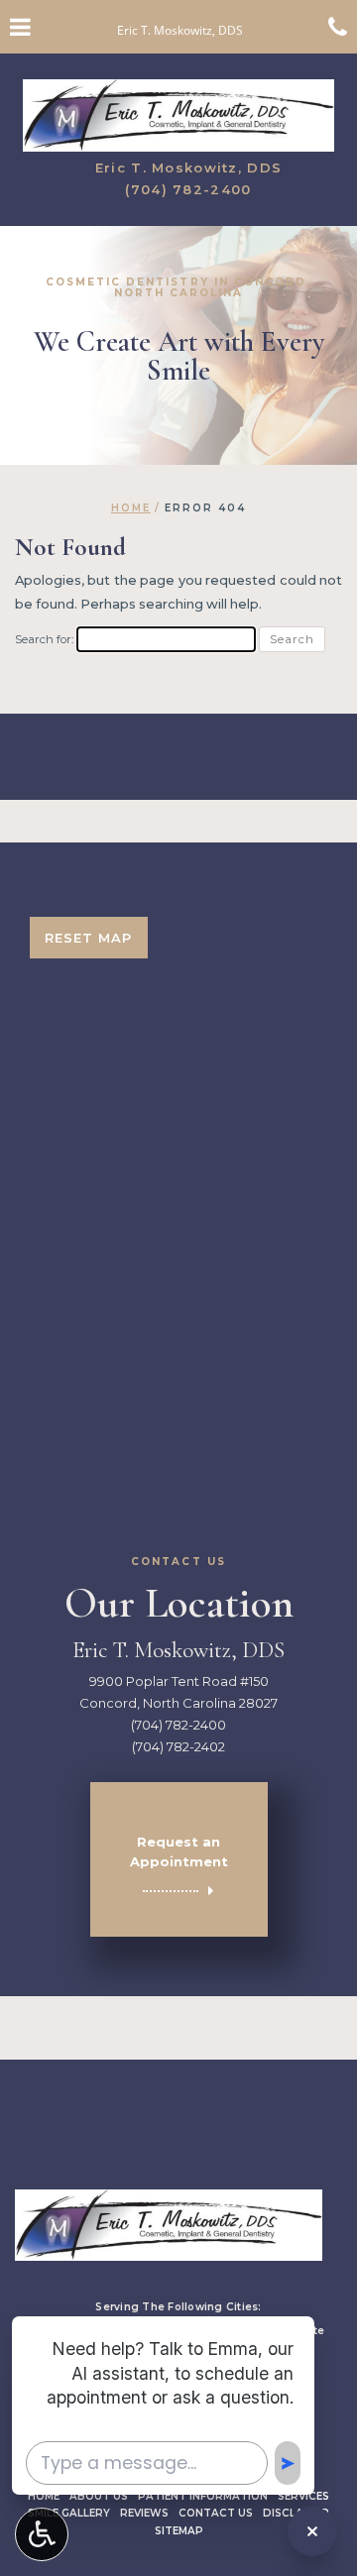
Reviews (144, 2513)
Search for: (44, 639)
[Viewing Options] (42, 2534)
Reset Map (88, 938)
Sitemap (179, 2531)
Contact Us (216, 2513)
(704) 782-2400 (188, 189)
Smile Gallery (69, 2513)
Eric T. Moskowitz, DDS (189, 168)
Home (131, 508)
